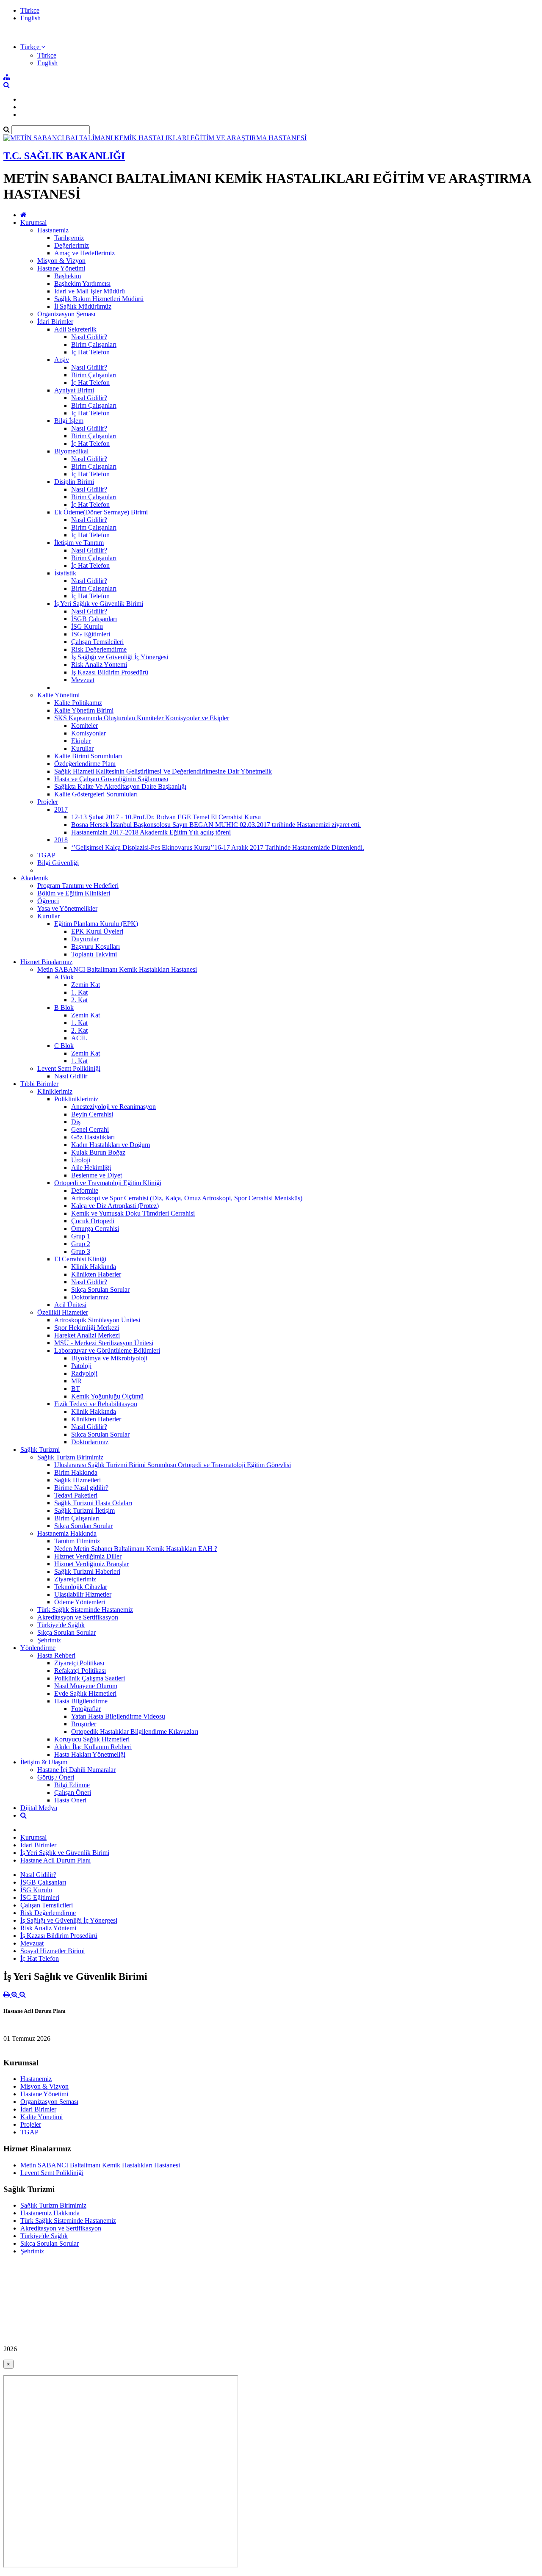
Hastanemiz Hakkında (67, 1533)
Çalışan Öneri (73, 1792)
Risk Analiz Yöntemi (99, 665)
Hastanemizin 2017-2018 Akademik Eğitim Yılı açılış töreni (151, 832)
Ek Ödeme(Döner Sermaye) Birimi (101, 512)
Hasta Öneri (70, 1800)
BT (76, 1389)
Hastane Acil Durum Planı (55, 1860)
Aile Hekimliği (91, 1168)
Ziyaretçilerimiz (75, 1579)
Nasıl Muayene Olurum (86, 1686)
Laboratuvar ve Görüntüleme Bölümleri (107, 1350)
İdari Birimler (55, 322)
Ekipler (81, 741)
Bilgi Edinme (72, 1785)
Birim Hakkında (76, 1472)
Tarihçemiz (69, 238)
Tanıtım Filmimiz (77, 1541)
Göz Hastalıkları (93, 1137)
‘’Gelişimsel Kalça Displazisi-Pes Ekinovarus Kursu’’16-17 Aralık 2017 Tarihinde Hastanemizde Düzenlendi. (218, 847)
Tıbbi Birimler (39, 1084)
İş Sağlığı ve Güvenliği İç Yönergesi (120, 657)
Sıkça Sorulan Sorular (100, 1289)
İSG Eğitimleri (91, 634)
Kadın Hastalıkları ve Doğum (111, 1145)
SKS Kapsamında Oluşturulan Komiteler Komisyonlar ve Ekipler (142, 718)
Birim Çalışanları (94, 344)
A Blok (64, 977)
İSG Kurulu (87, 626)
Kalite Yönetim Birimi (84, 710)
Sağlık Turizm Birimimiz (70, 1457)
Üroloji (81, 1160)
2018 (61, 840)
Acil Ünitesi (70, 1305)
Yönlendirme (38, 1648)
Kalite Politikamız (78, 703)
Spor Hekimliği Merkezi (87, 1328)
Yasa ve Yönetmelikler (67, 908)
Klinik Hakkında (94, 1267)
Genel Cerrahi (90, 1129)
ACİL (79, 1038)
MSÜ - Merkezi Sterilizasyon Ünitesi (104, 1343)
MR (76, 1381)
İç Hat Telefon (90, 352)
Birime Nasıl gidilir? (81, 1488)
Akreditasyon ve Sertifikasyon (78, 1617)
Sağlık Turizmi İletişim (84, 1510)
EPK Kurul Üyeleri (97, 931)
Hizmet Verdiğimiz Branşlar (91, 1564)
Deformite (85, 1190)
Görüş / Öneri (56, 1777)
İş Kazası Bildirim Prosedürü (110, 672)
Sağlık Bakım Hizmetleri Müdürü (99, 299)
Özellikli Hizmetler (63, 1312)
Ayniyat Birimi (74, 390)
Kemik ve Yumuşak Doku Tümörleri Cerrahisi (133, 1213)
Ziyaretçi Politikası (79, 1663)
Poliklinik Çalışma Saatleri (90, 1678)
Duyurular (85, 939)
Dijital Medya (39, 1808)
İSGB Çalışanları (94, 619)
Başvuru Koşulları (95, 947)
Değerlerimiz (72, 245)
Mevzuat (83, 680)
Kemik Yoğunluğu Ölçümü (107, 1396)
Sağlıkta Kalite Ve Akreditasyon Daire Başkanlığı (120, 786)
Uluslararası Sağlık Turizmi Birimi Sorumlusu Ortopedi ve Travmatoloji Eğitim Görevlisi (173, 1465)
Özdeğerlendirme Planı (85, 764)
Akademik (34, 878)
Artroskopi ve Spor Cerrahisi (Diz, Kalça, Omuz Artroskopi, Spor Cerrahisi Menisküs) (187, 1198)
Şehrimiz (49, 1640)
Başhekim (68, 276)
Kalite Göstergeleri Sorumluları (96, 794)
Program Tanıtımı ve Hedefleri (78, 886)
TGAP (46, 855)
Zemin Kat (86, 985)
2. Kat (79, 1000)
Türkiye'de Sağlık (61, 1625)
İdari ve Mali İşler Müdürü (90, 291)
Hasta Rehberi (56, 1655)
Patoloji (81, 1366)
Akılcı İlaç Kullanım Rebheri (93, 1747)
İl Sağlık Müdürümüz (83, 306)
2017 (61, 809)
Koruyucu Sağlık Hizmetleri (92, 1739)
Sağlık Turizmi (40, 1450)
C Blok (64, 1046)
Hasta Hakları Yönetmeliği (90, 1754)
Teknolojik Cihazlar (81, 1587)
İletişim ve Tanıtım (79, 543)
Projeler (48, 802)
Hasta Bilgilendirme (81, 1701)
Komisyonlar (88, 733)
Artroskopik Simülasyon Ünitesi (97, 1320)
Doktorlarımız (90, 1297)
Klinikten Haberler (96, 1274)
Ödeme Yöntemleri (80, 1602)
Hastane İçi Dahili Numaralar (76, 1770)
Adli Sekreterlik (75, 329)
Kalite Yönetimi (58, 695)
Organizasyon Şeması (66, 314)
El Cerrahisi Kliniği (80, 1259)
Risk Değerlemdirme (99, 649)
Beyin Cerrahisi (92, 1114)
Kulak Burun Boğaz (98, 1152)
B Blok (64, 1007)
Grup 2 (81, 1244)
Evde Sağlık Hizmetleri (85, 1693)
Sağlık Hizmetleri (77, 1480)
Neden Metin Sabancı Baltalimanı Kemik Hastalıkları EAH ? (136, 1549)
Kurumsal (33, 222)
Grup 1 (81, 1236)
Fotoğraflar (86, 1709)
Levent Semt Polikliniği (69, 1068)
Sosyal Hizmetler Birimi (53, 1951)
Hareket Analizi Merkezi (87, 1335)
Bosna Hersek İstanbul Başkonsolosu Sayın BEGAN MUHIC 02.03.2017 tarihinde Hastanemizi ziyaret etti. (216, 825)
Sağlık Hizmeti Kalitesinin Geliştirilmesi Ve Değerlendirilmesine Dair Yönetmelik (163, 771)
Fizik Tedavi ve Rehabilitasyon (96, 1404)
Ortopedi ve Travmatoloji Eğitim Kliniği (108, 1183)
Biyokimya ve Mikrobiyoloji (109, 1358)
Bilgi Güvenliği (58, 863)
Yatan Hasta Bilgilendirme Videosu (118, 1716)
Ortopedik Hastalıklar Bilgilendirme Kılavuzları (135, 1732)
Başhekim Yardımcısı (82, 283)
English (30, 18)
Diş (76, 1122)
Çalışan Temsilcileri (97, 642)
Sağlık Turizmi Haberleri (87, 1571)
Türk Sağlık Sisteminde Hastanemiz (85, 1610)
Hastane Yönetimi (61, 268)
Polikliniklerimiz (76, 1099)
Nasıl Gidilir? (89, 337)
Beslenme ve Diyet (97, 1175)
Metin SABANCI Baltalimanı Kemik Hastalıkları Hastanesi (117, 969)
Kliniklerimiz (55, 1091)
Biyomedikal (71, 451)
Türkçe (30, 10)
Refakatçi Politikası (80, 1671)
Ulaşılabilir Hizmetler (83, 1594)
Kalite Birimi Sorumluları (88, 756)
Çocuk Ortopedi (93, 1221)
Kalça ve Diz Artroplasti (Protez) (115, 1206)
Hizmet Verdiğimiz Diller (88, 1556)
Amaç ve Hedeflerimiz (84, 253)
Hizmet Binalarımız (46, 962)
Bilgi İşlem (69, 421)
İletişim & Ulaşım (44, 1762)
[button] (33, 47)
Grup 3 (81, 1251)
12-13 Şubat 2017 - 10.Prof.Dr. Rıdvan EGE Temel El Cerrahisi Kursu (166, 817)
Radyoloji (84, 1373)
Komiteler (84, 726)
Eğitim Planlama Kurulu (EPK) (96, 924)
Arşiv (62, 360)
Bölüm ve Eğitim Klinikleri (74, 893)
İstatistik (65, 573)
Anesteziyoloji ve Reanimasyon (113, 1107)
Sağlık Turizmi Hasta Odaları (93, 1503)
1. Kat (79, 992)
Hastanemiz (53, 230)
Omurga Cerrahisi (95, 1229)
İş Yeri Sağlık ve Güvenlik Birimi (99, 604)
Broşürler (84, 1724)
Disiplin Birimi (74, 482)
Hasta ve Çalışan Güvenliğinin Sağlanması (111, 779)
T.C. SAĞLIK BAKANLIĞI (64, 156)
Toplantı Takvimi (94, 954)
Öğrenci (48, 901)
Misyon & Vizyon (61, 261)
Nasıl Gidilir (71, 1076)
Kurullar (82, 748)
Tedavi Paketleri (76, 1495)
